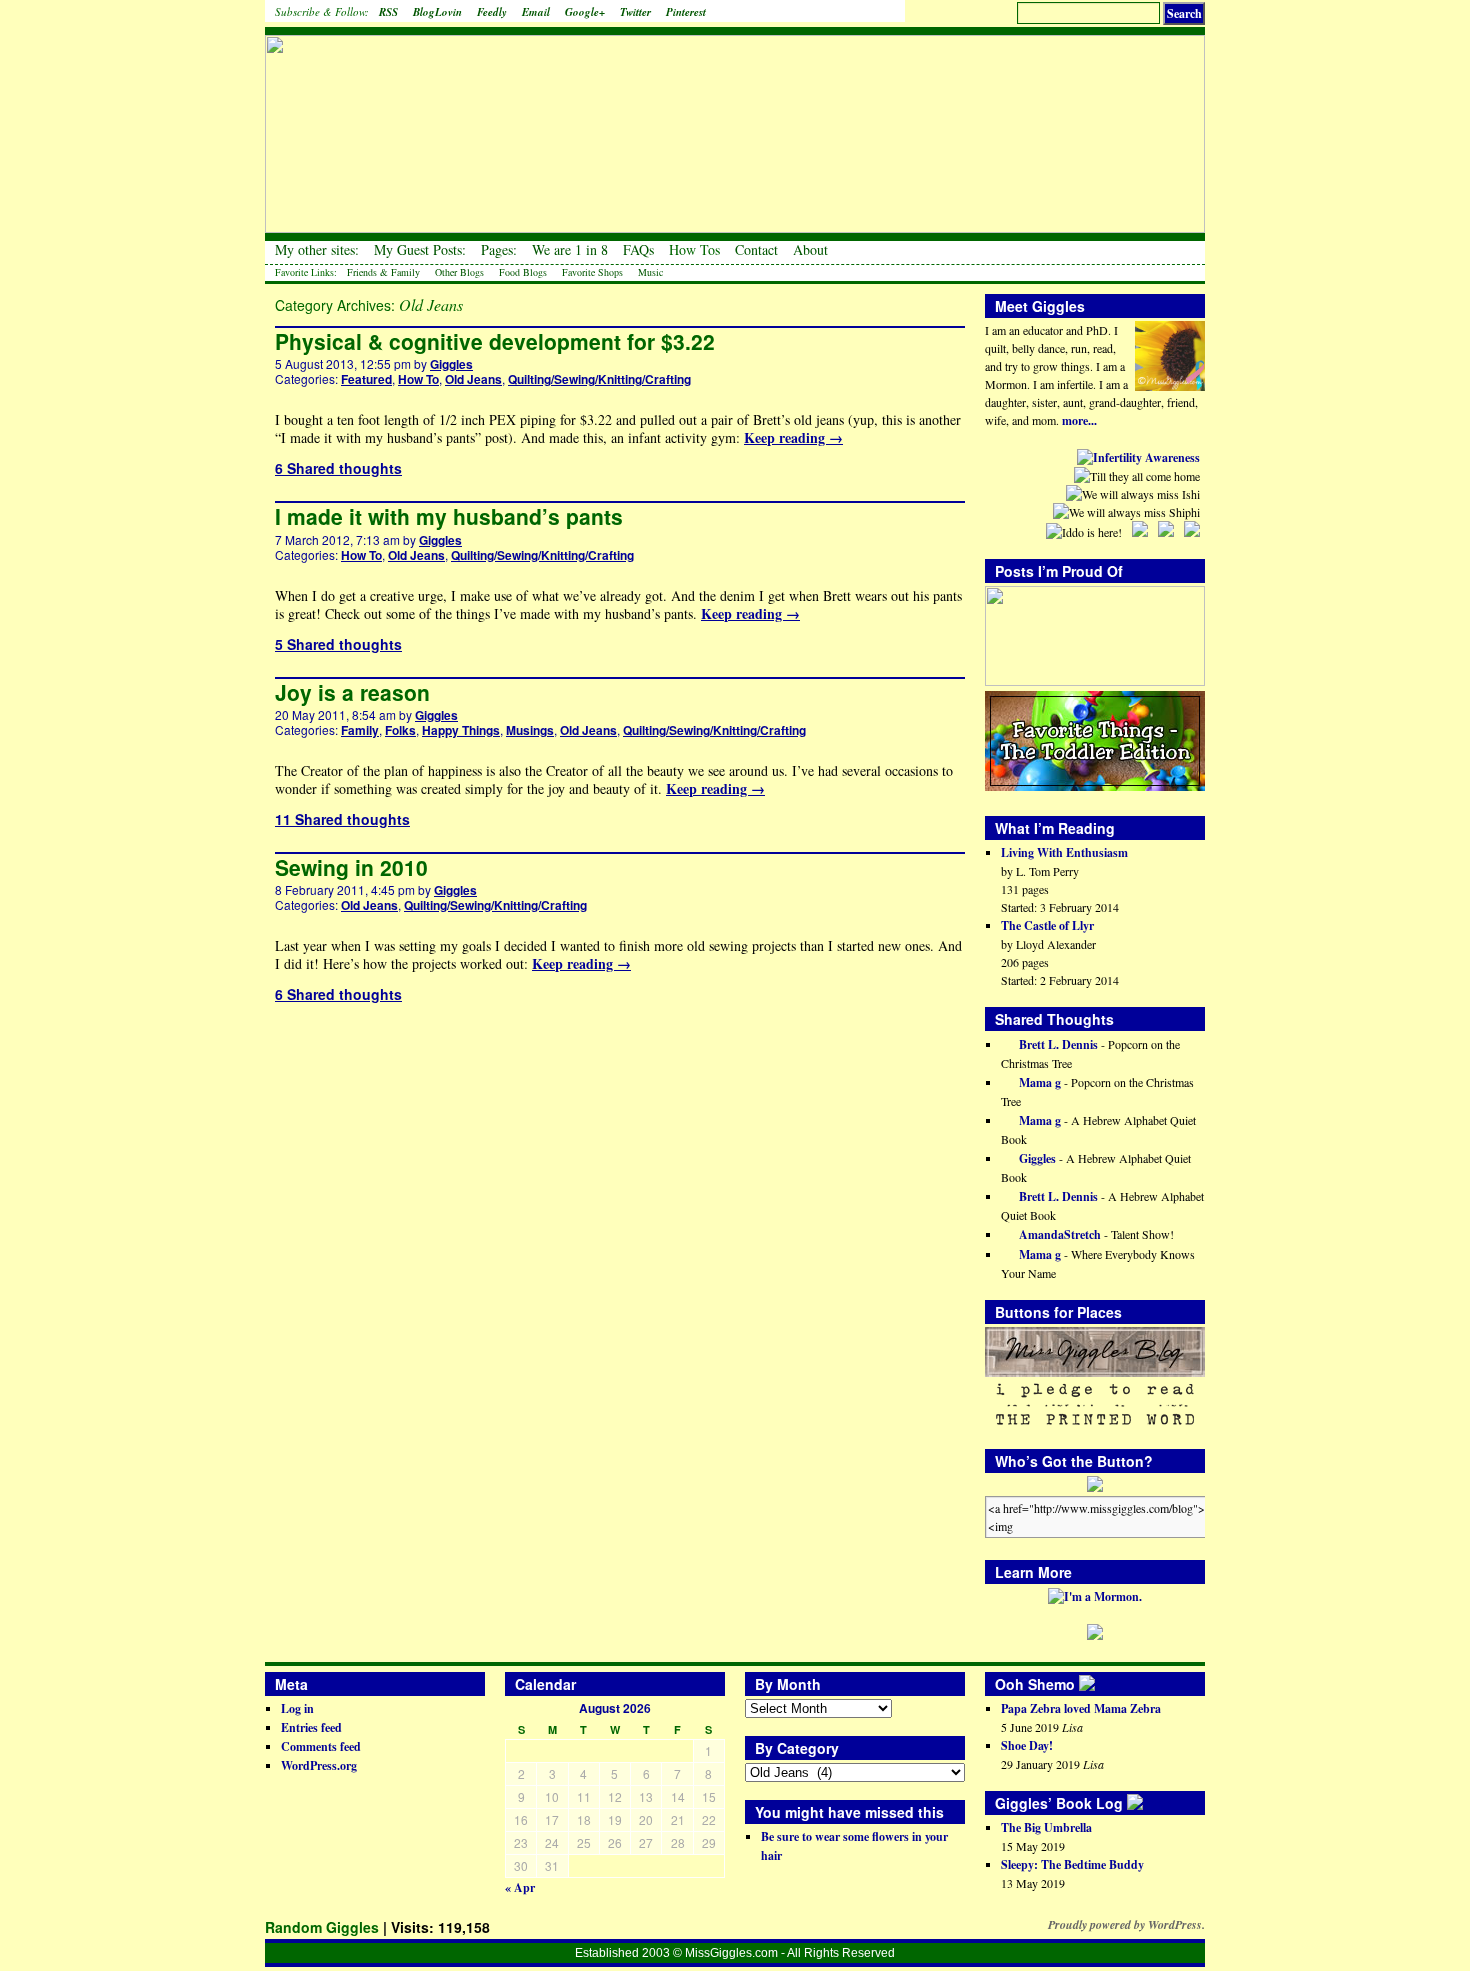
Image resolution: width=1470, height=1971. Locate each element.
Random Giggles (322, 1927)
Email (536, 12)
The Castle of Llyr (1047, 925)
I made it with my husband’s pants (449, 516)
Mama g (1038, 1082)
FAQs (638, 250)
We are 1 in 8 (570, 250)
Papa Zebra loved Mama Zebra (1081, 1708)
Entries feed (311, 1727)
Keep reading (793, 437)
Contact (756, 250)
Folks (400, 730)
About (810, 250)
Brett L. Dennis (1057, 1044)
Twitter (635, 12)
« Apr (520, 1887)
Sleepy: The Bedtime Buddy (1072, 1864)
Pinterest (686, 12)
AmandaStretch (1058, 1234)
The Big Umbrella (1046, 1827)
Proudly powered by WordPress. (1126, 1925)
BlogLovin (437, 12)
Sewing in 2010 (351, 867)
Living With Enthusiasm (1064, 852)
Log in (297, 1708)
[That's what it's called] (1101, 1684)
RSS (388, 12)
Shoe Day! (1027, 1745)
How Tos (694, 250)
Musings (530, 730)
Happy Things (461, 730)
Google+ (585, 12)
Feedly (492, 12)
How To (418, 379)
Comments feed (321, 1746)
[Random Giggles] (735, 120)
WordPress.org (319, 1765)
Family (360, 730)
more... (1079, 420)
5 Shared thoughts (338, 644)
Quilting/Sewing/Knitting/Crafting (599, 379)
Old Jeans (473, 379)
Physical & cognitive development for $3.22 (495, 341)
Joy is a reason (352, 692)
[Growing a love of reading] (1149, 1803)
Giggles (451, 364)
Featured (366, 379)
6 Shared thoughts (338, 468)
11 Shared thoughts (342, 819)
